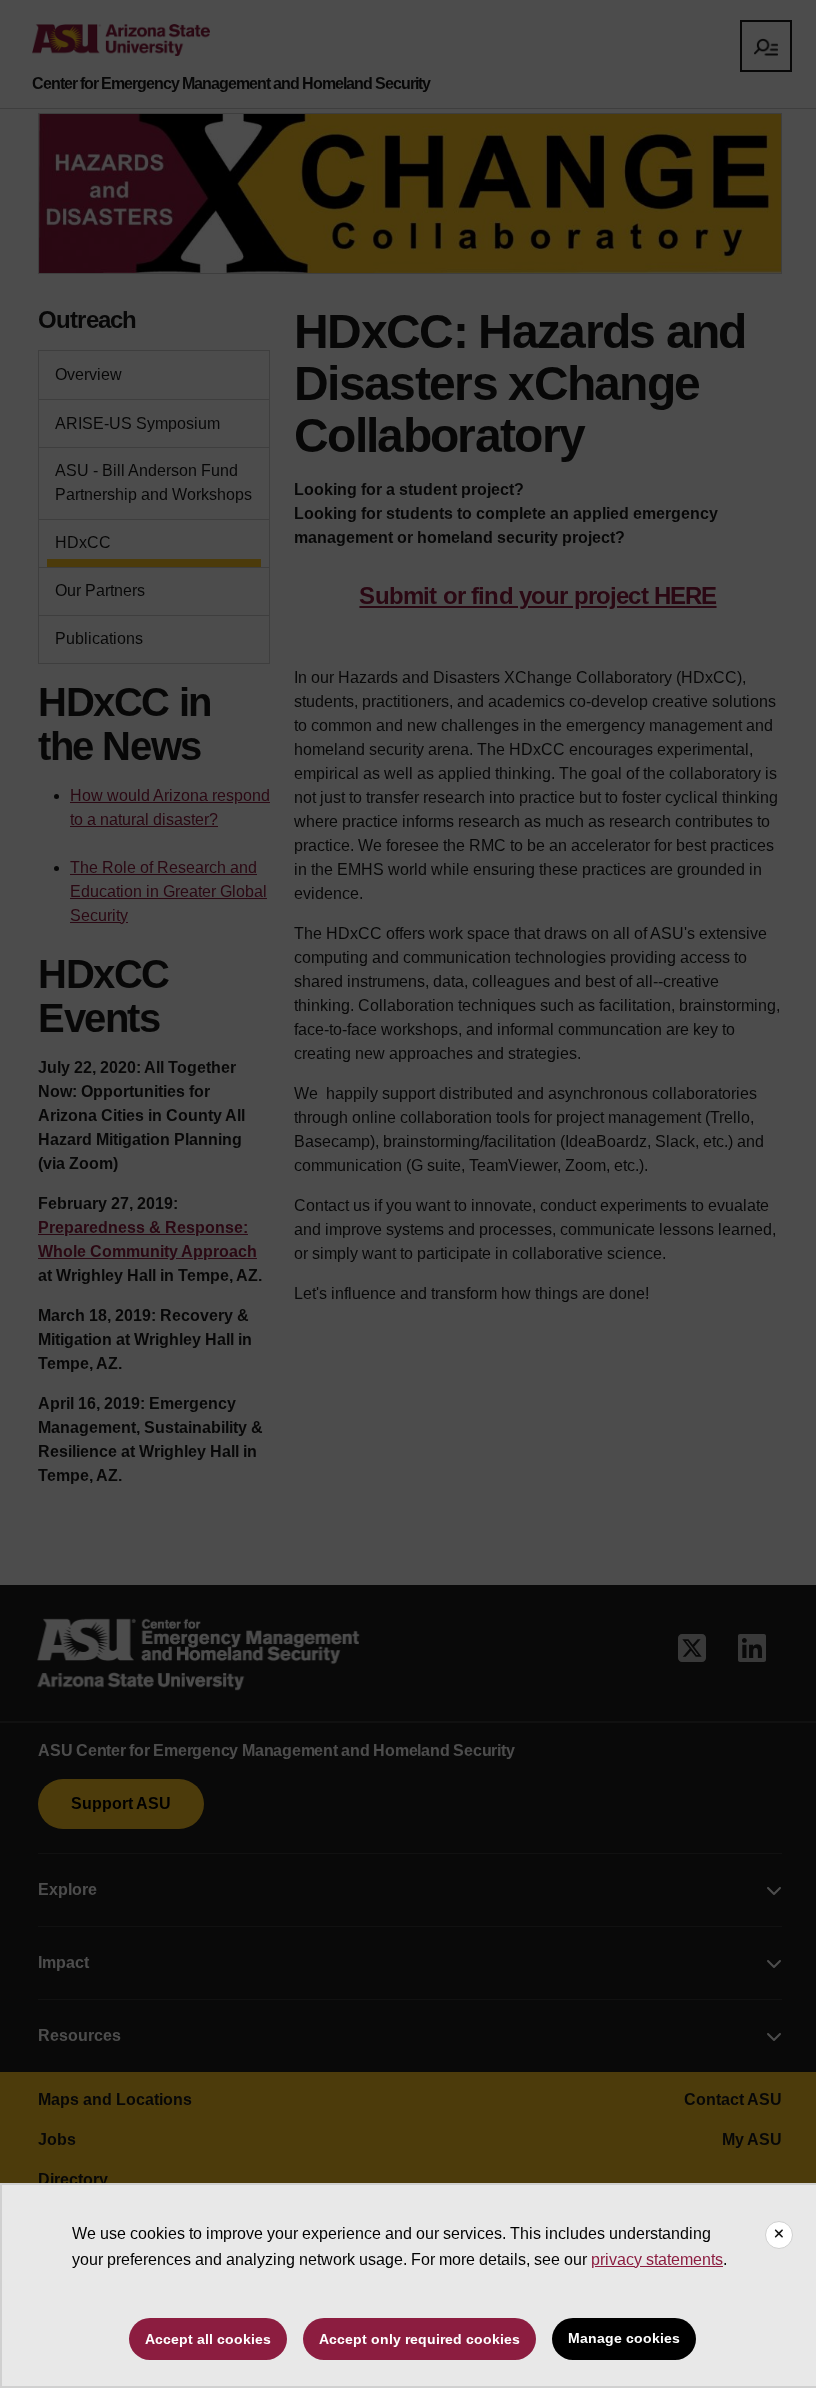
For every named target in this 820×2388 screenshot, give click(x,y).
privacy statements (657, 2259)
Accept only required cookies (419, 2339)
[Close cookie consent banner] (779, 2235)
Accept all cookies (208, 2339)
